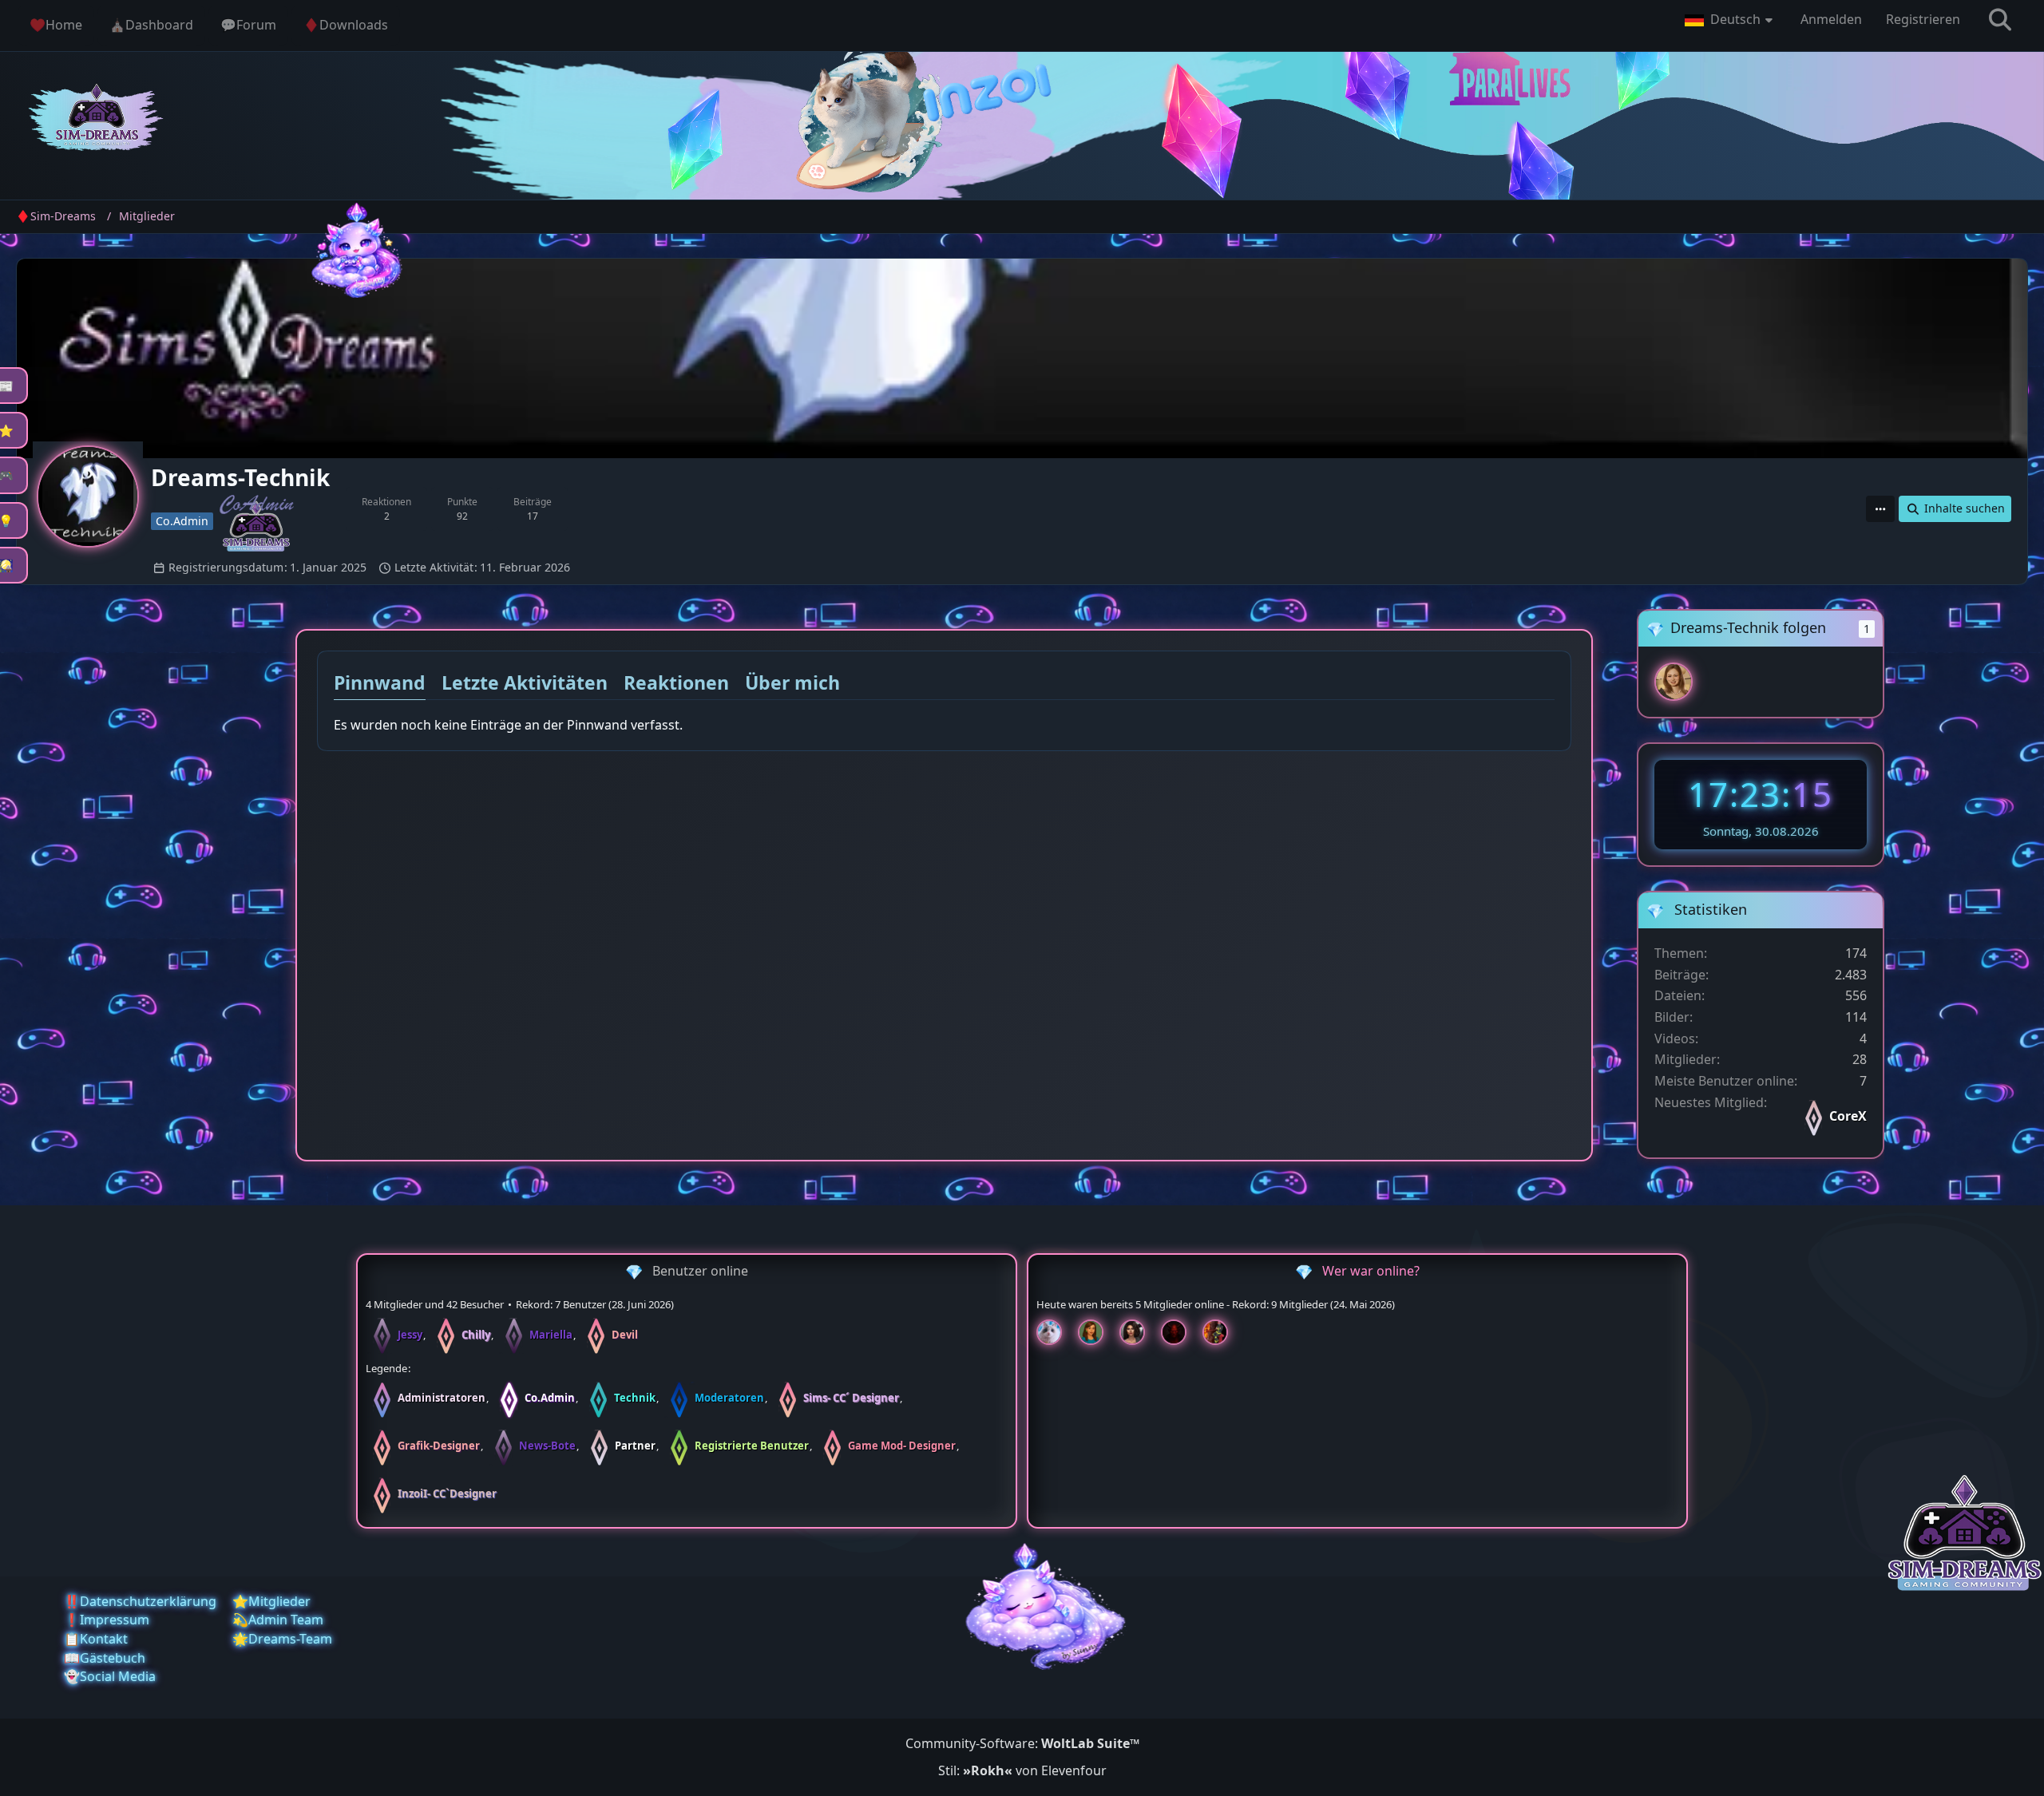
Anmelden (1831, 19)
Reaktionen (676, 682)
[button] (1731, 20)
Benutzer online (700, 1271)
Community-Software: (1022, 1743)
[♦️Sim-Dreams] (97, 120)
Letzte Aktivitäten (525, 682)
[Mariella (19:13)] (1139, 1332)
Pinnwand (380, 682)
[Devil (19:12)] (1180, 1332)
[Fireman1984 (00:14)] (1222, 1332)
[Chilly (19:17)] (1097, 1332)
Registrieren (1923, 19)
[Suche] (2000, 20)
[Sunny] (1674, 682)
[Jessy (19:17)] (1056, 1332)
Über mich (792, 682)
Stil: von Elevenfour (1022, 1770)
